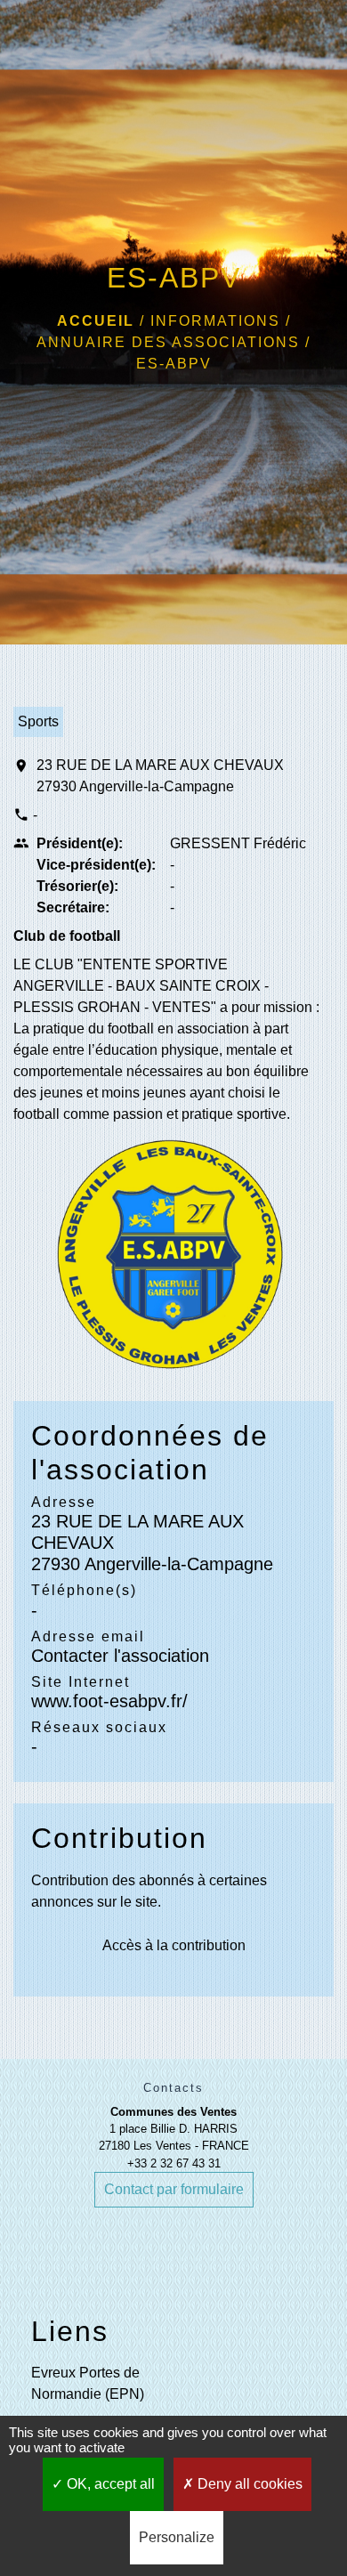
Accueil (96, 321)
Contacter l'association (120, 1656)
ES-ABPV (174, 364)
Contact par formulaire (174, 2189)
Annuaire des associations (168, 342)
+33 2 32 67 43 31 (174, 2163)
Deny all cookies (248, 2484)
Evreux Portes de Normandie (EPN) (88, 2383)
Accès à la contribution (174, 1945)
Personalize (177, 2537)
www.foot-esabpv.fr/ (109, 1701)
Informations (215, 321)
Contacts (173, 2088)
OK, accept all (109, 2484)
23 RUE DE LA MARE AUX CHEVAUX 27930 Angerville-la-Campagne (160, 776)
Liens (70, 2331)
